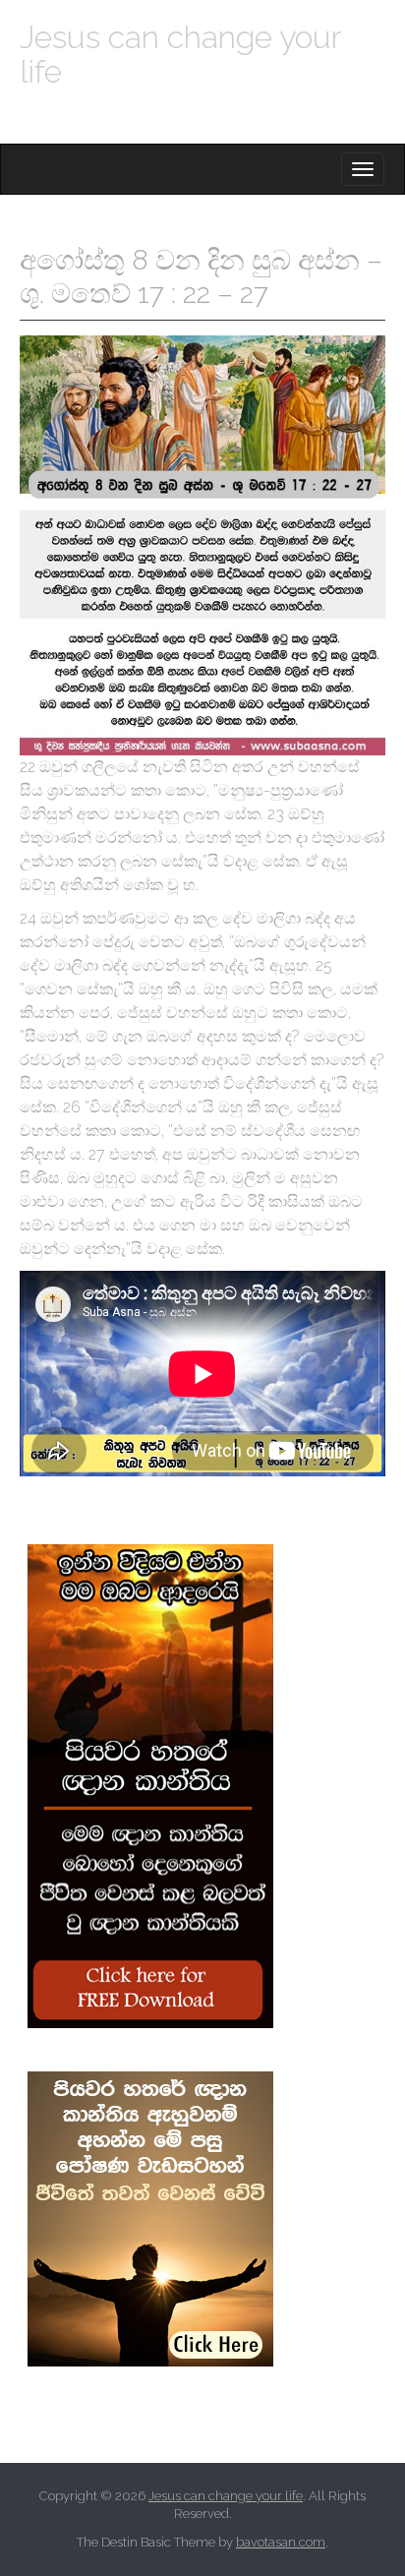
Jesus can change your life (180, 54)
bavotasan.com (281, 2542)
